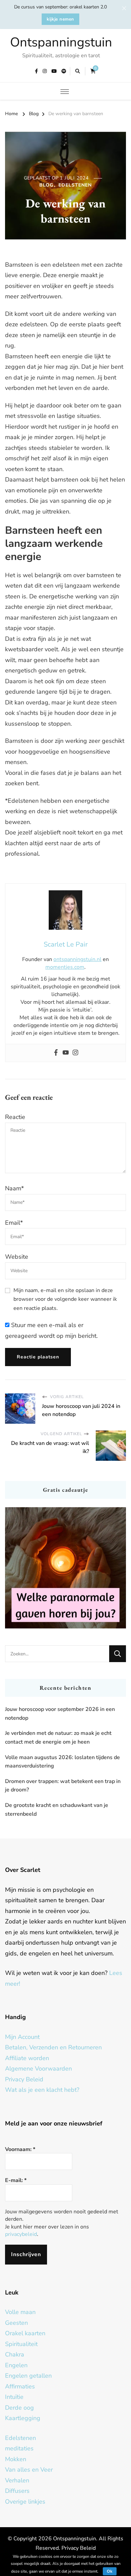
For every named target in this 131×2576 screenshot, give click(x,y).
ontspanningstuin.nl (77, 959)
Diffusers (17, 2491)
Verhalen (17, 2480)
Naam (14, 1188)
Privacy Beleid (24, 2079)
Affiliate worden (27, 2058)
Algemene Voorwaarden (38, 2069)
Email (14, 1223)
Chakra (15, 2354)
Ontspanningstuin (61, 42)
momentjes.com (65, 967)
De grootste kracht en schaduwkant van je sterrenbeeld (57, 1810)
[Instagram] (75, 1053)
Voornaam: (20, 2149)
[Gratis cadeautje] (65, 1568)
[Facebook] (56, 1053)
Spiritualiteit (21, 2344)
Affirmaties (20, 2386)
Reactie (15, 1117)
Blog (46, 185)
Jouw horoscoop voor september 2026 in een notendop (60, 1714)
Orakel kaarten (25, 2333)
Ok (110, 2571)
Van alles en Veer (29, 2470)
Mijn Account (22, 2037)
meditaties (19, 2448)
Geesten (16, 2323)
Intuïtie (14, 2397)
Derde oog (19, 2408)
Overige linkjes (25, 2502)
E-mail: (16, 2180)
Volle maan (20, 2312)
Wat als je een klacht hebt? (42, 2090)
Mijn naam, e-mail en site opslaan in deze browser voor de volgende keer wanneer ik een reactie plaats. (65, 1299)
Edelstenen (75, 185)
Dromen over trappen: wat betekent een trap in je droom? (63, 1786)
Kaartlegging (23, 2418)
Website (17, 1257)
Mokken (16, 2459)
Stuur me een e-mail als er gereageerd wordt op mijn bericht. (51, 1330)
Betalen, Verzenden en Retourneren (53, 2047)
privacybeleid (21, 2234)
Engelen (16, 2365)
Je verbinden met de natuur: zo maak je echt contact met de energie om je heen (58, 1738)
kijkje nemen (60, 19)
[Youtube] (66, 1053)
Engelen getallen (28, 2376)
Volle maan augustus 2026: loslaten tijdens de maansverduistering (62, 1762)
